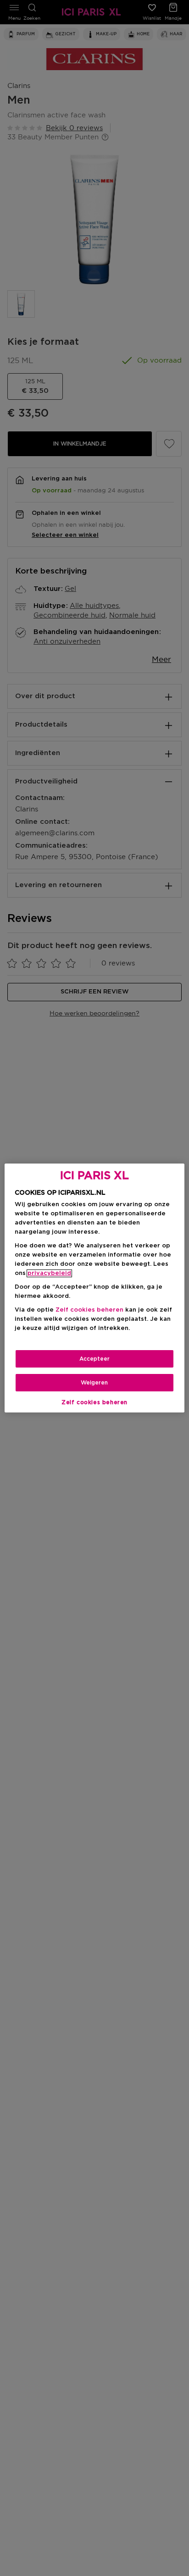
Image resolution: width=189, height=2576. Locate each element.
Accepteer (94, 1359)
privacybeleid (49, 1273)
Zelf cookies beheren (94, 1402)
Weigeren (94, 1383)
